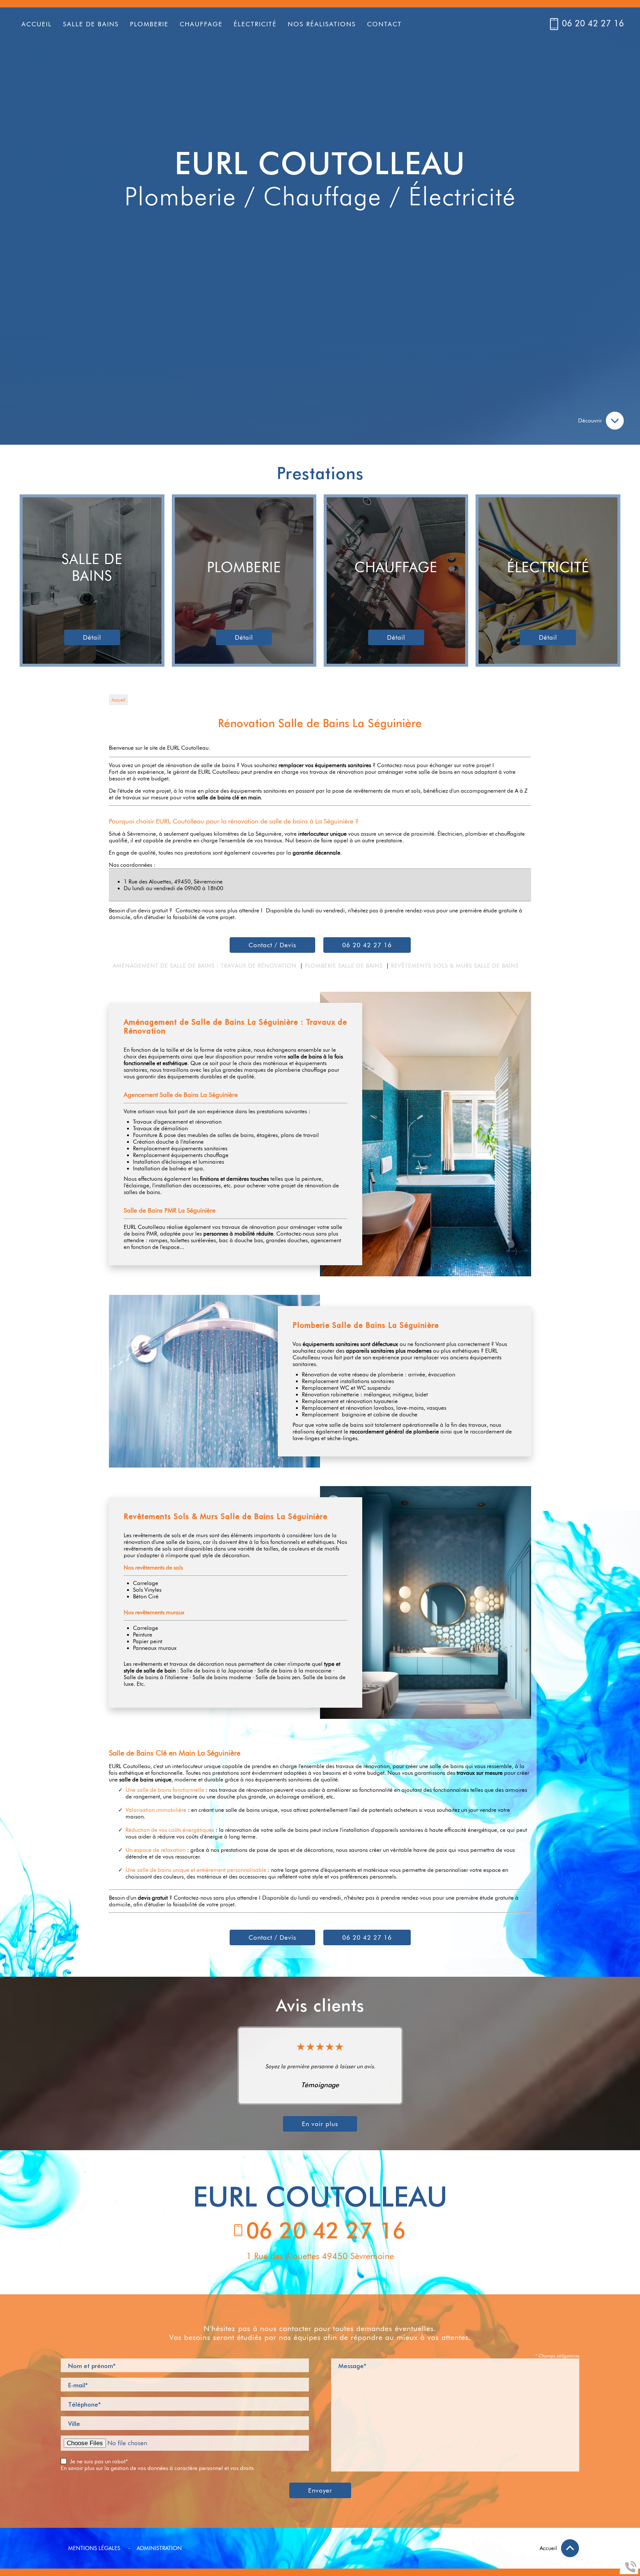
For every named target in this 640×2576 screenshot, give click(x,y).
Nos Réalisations (322, 24)
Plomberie (149, 24)
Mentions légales (94, 2548)
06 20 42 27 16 (593, 23)
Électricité (255, 24)
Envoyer (320, 2490)
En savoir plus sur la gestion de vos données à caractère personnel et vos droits (157, 2468)
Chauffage (201, 24)
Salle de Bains (91, 24)
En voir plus (320, 2124)
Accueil (37, 24)
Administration (159, 2548)
